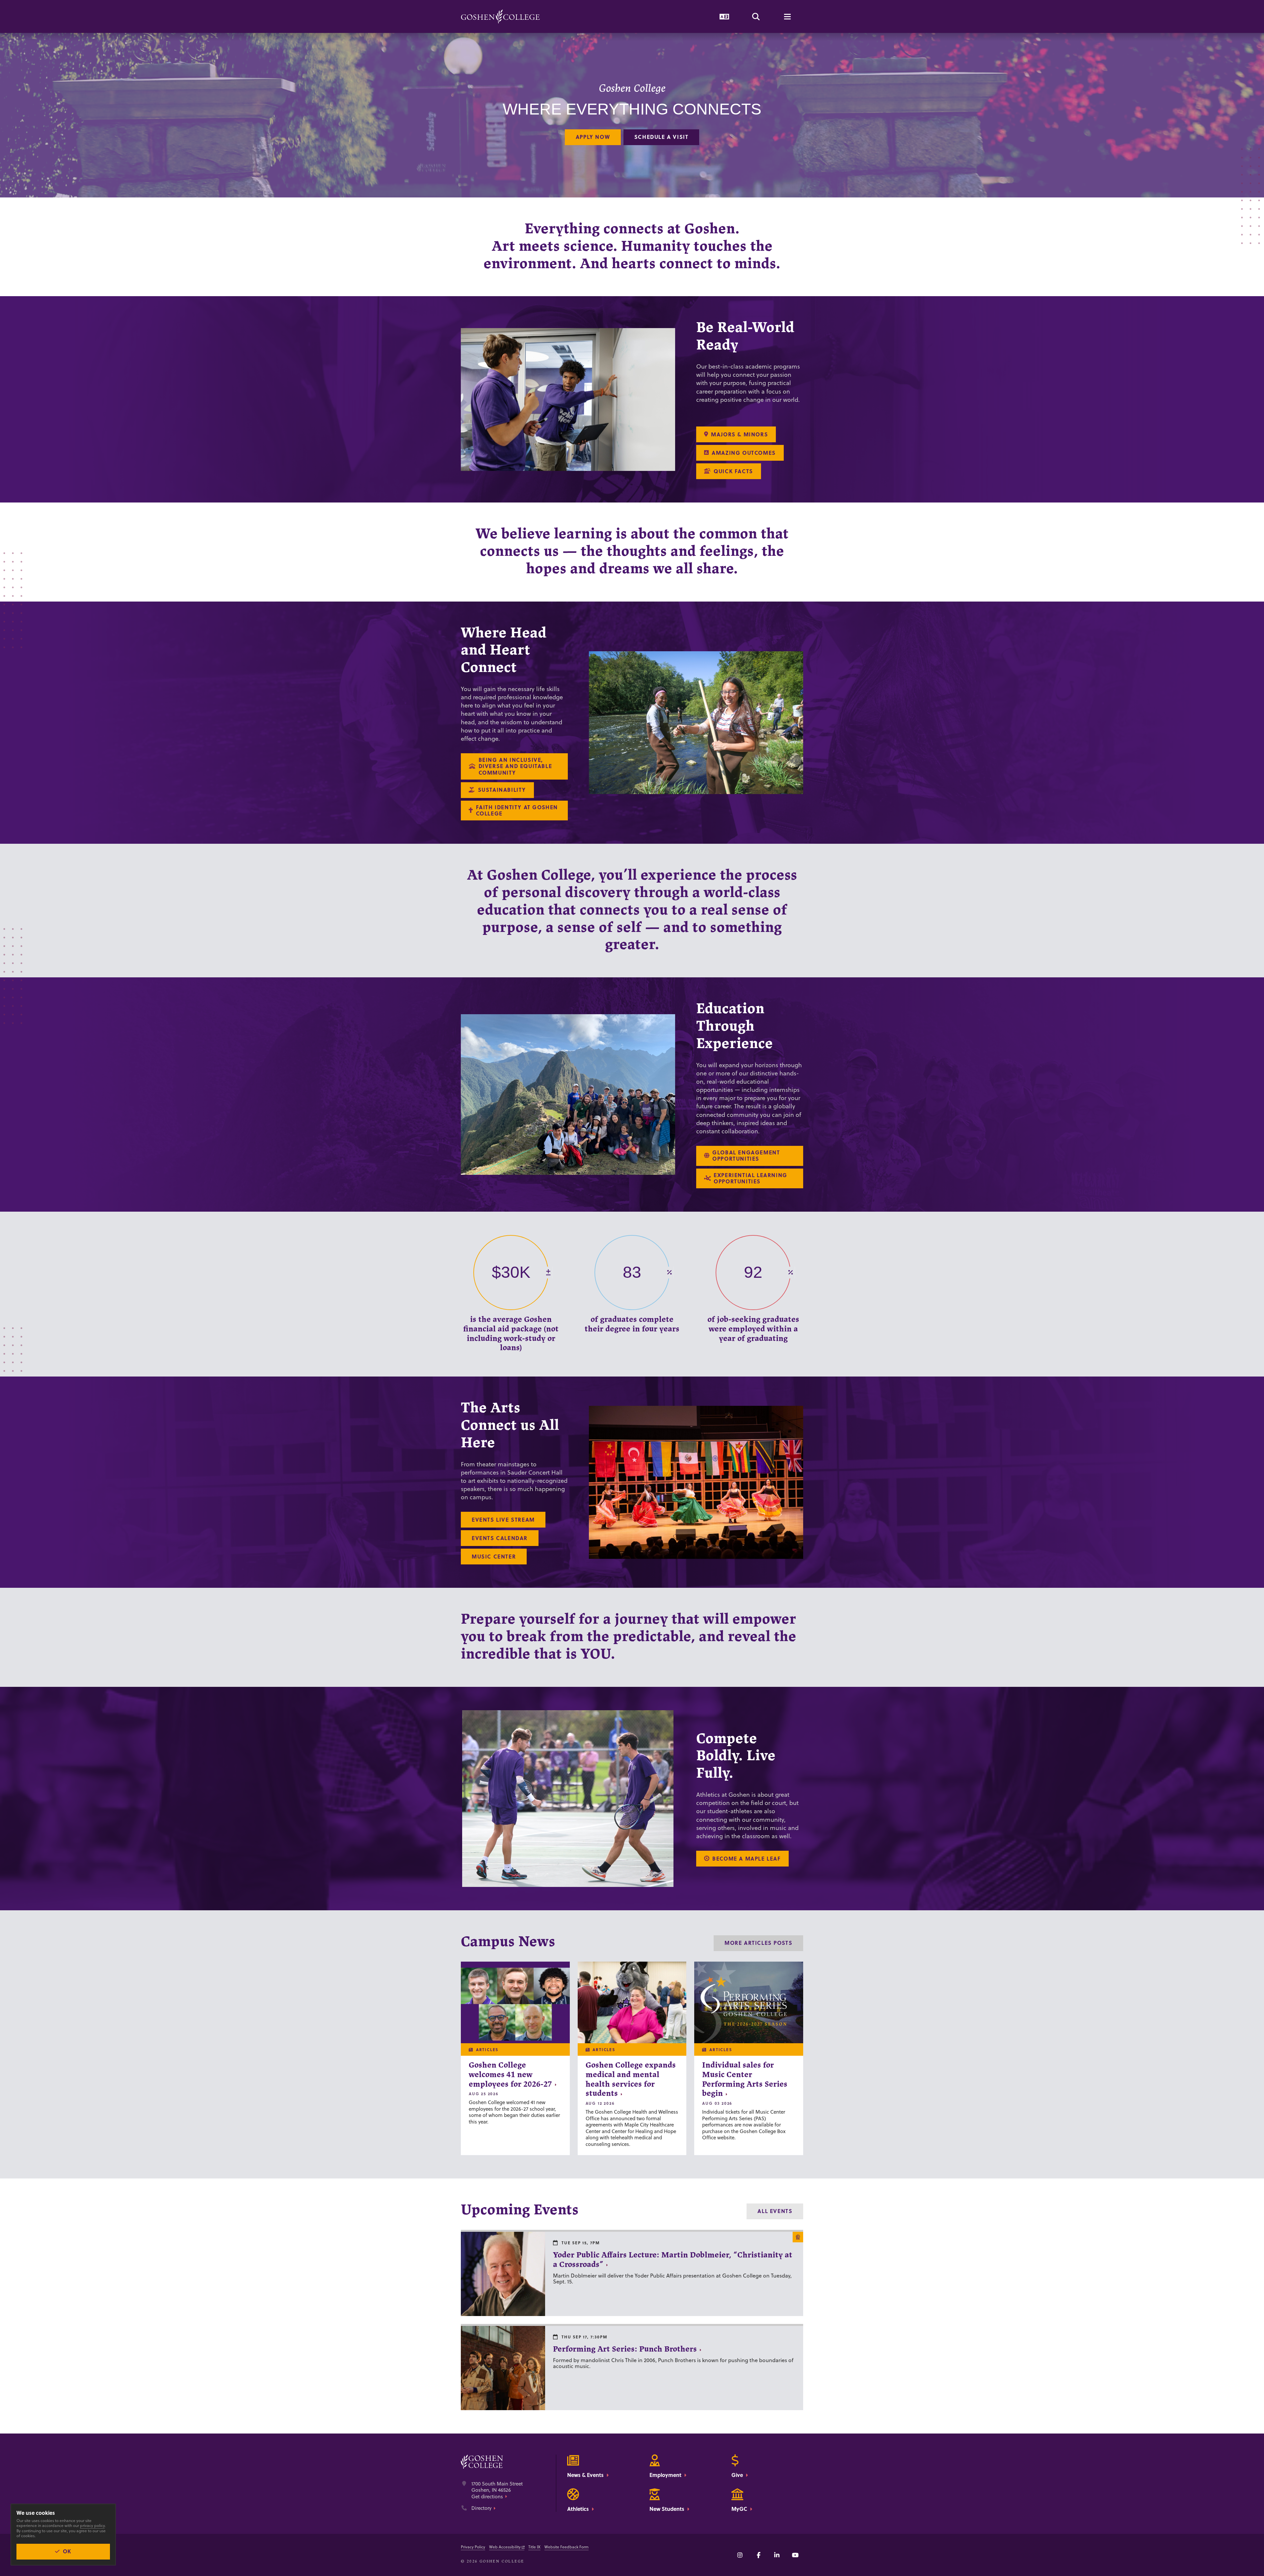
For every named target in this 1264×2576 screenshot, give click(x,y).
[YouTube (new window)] (795, 2555)
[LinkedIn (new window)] (777, 2555)
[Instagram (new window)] (740, 2555)
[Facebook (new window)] (758, 2555)
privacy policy (92, 2525)
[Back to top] (500, 16)
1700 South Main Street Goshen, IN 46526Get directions (497, 2490)
